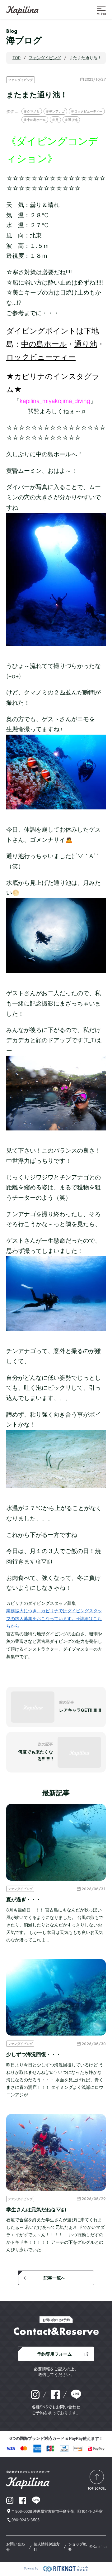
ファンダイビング (21, 80)
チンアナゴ (57, 111)
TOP (16, 58)
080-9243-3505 (26, 2520)
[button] (101, 10)
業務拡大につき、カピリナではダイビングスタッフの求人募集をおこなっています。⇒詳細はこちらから (54, 1618)
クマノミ (33, 111)
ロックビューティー (88, 111)
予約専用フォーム (54, 2354)
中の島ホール (36, 120)
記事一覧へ (54, 2278)
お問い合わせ (16, 2547)
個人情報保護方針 (47, 2547)
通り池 (73, 120)
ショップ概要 (77, 2547)
